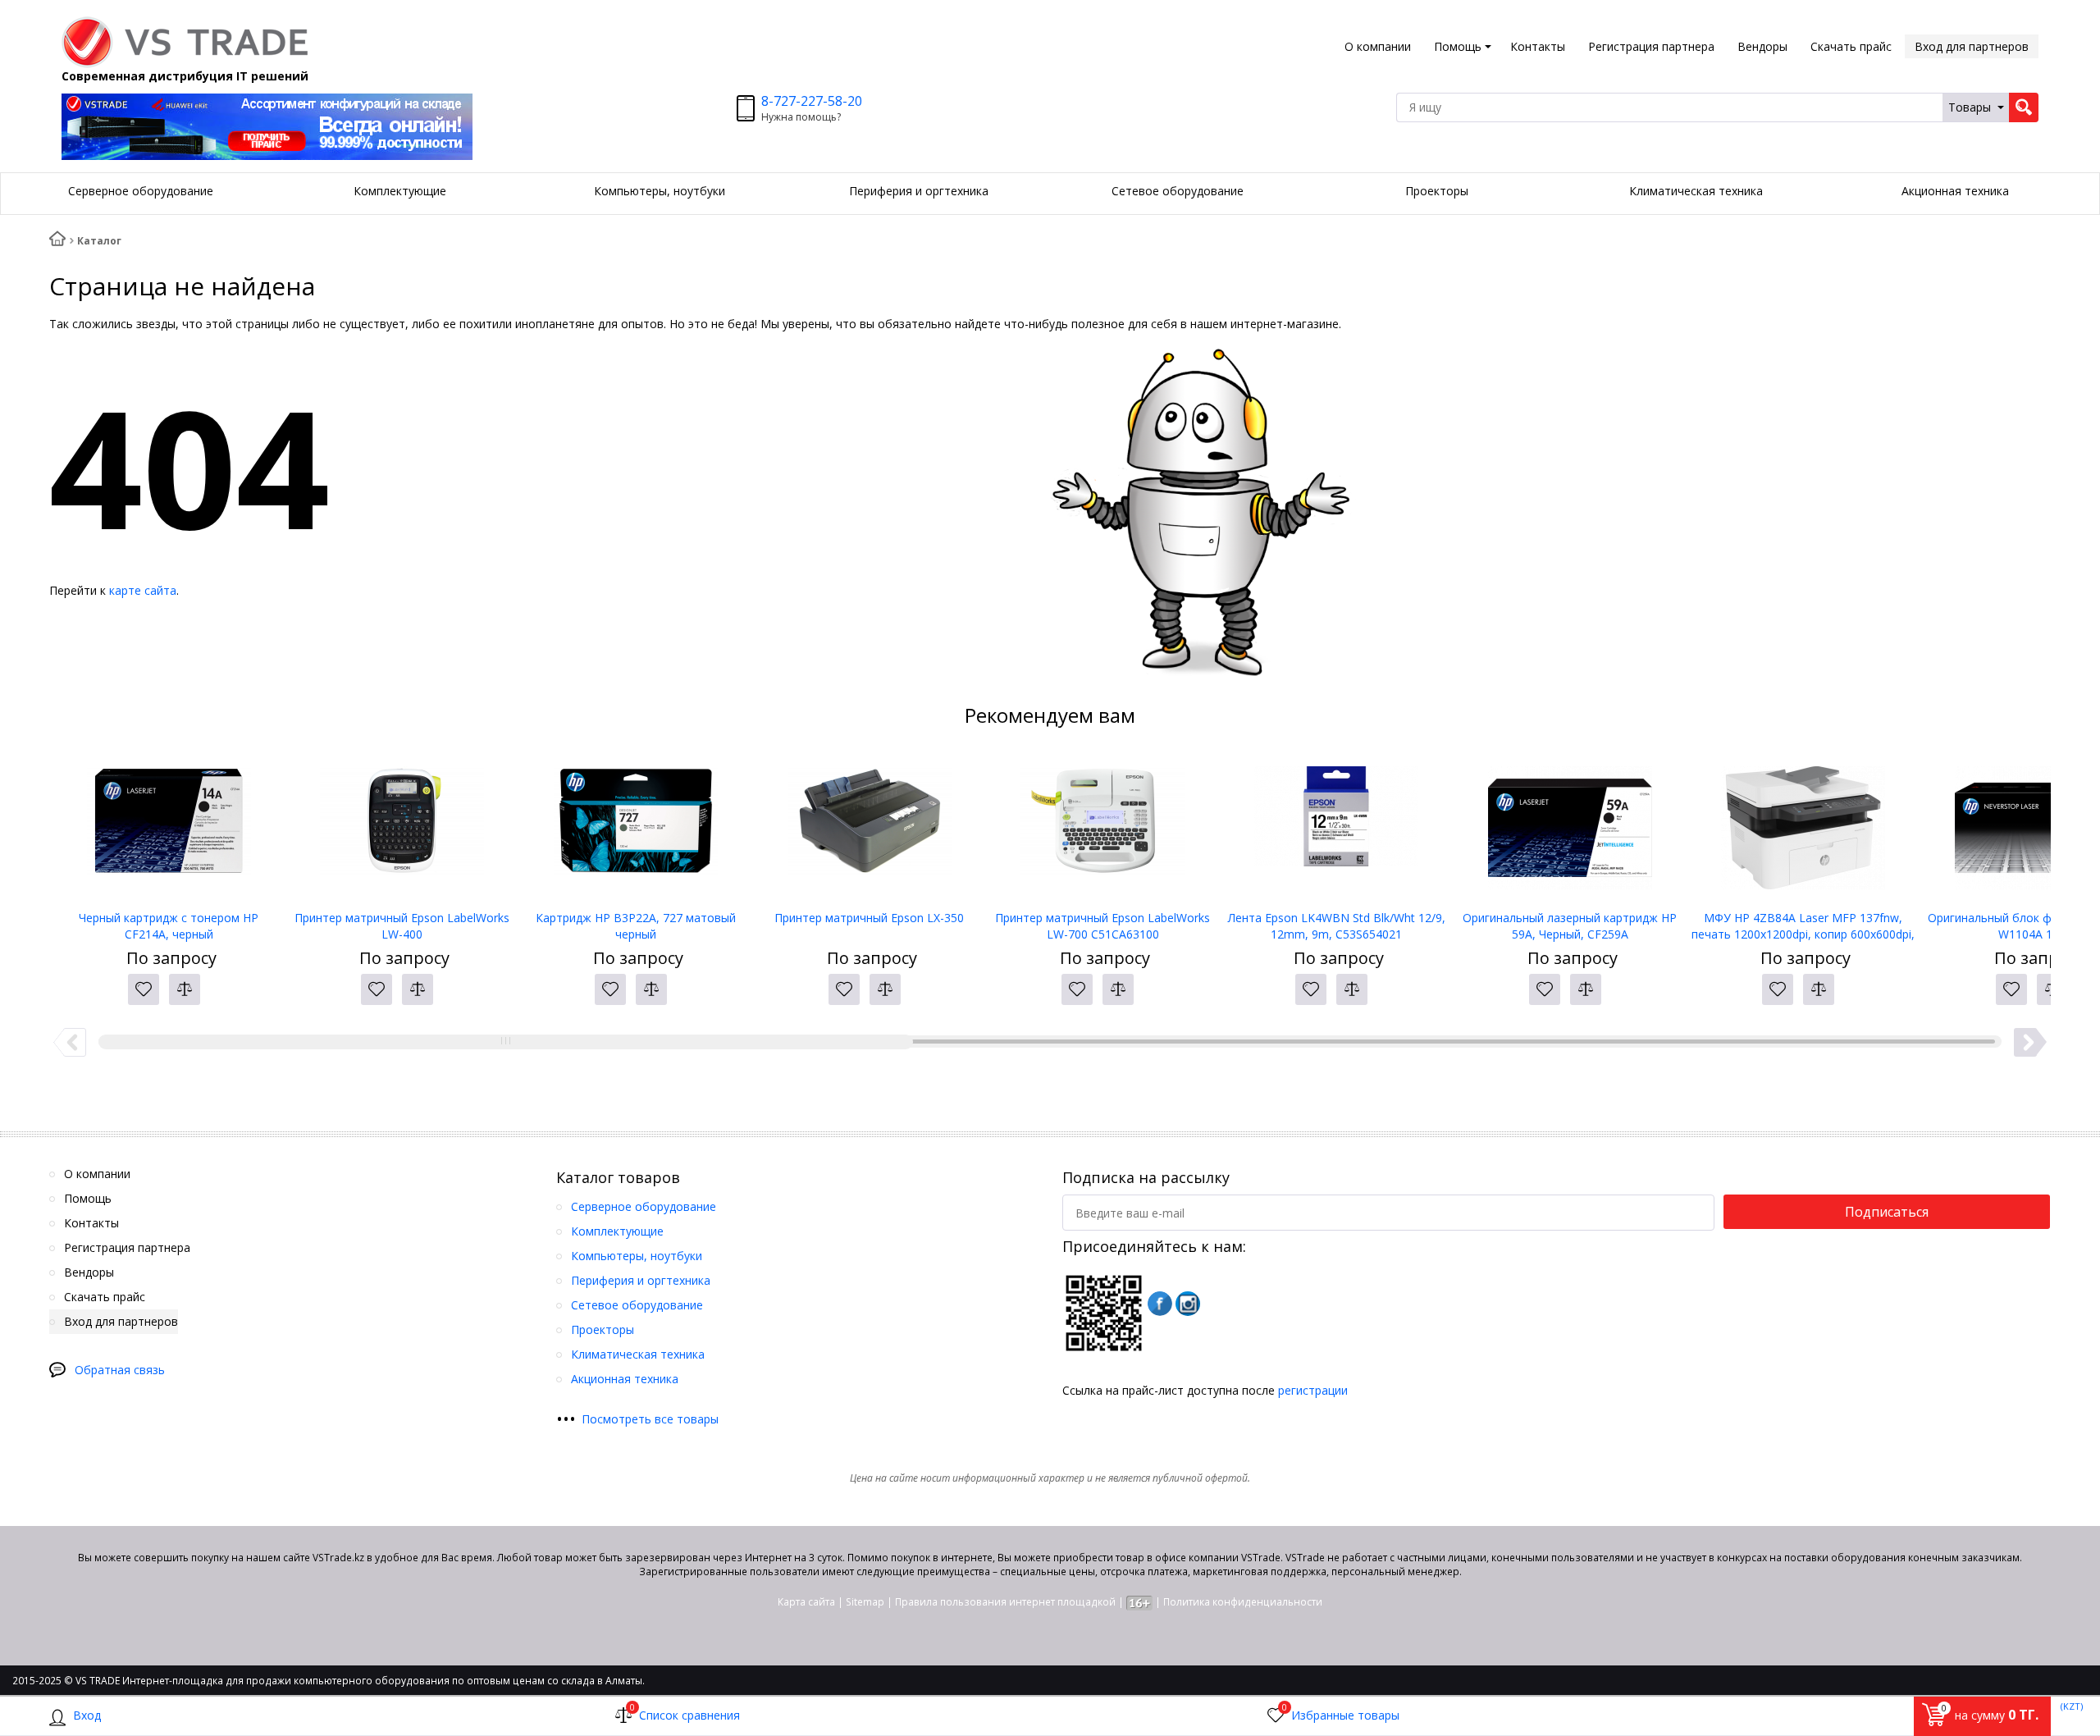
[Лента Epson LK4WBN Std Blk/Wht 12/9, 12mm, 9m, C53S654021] (1337, 828)
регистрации (1313, 1390)
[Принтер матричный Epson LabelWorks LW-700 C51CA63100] (1103, 828)
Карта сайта (806, 1602)
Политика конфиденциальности (1243, 1602)
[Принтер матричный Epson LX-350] (869, 828)
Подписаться (1887, 1212)
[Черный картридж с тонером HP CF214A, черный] (169, 828)
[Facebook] (1160, 1304)
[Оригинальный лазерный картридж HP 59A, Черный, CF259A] (1570, 828)
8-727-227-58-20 (812, 101)
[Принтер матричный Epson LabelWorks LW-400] (402, 828)
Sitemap (865, 1602)
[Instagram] (1188, 1304)
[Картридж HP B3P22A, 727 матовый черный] (636, 828)
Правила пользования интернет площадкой (1005, 1602)
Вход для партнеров (1972, 46)
